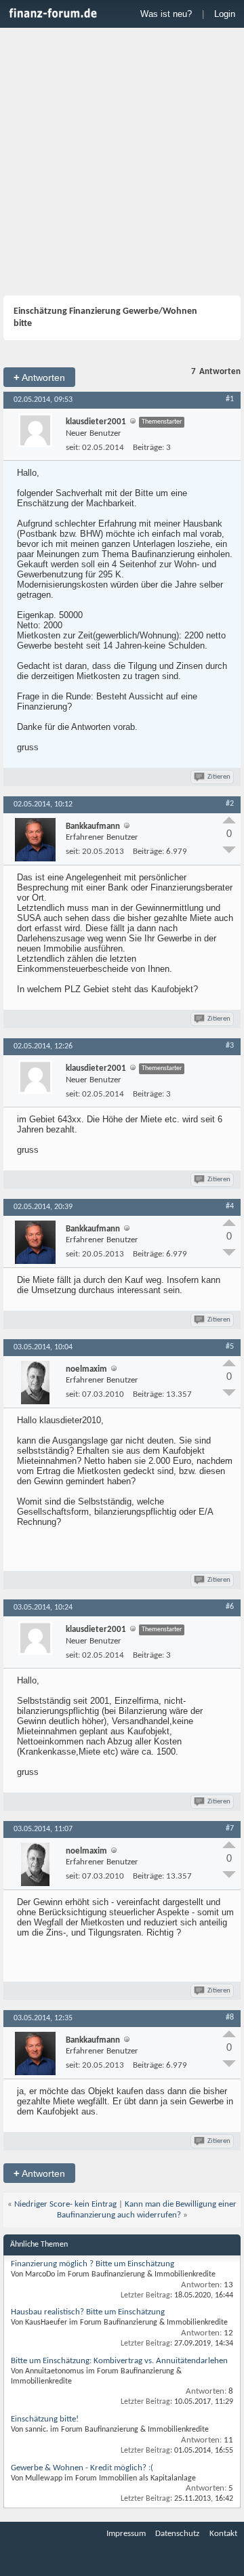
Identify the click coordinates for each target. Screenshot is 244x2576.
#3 (230, 1046)
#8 (230, 2018)
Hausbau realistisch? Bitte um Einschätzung (88, 2312)
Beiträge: (148, 448)
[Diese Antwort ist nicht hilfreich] (229, 850)
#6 (230, 1607)
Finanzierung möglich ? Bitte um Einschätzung (93, 2264)
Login (225, 14)
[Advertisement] (122, 163)
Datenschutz (177, 2534)
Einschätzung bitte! (45, 2419)
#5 (230, 1347)
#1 (230, 399)
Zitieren (219, 777)
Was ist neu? (166, 14)
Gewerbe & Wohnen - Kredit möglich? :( (82, 2468)
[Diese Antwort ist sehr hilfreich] (229, 820)
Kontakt (223, 2534)
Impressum (126, 2534)
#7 (230, 1828)
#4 (230, 1206)
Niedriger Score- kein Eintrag (65, 2204)
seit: (73, 448)
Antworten (39, 377)
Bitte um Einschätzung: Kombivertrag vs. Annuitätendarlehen (119, 2361)
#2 (230, 804)
